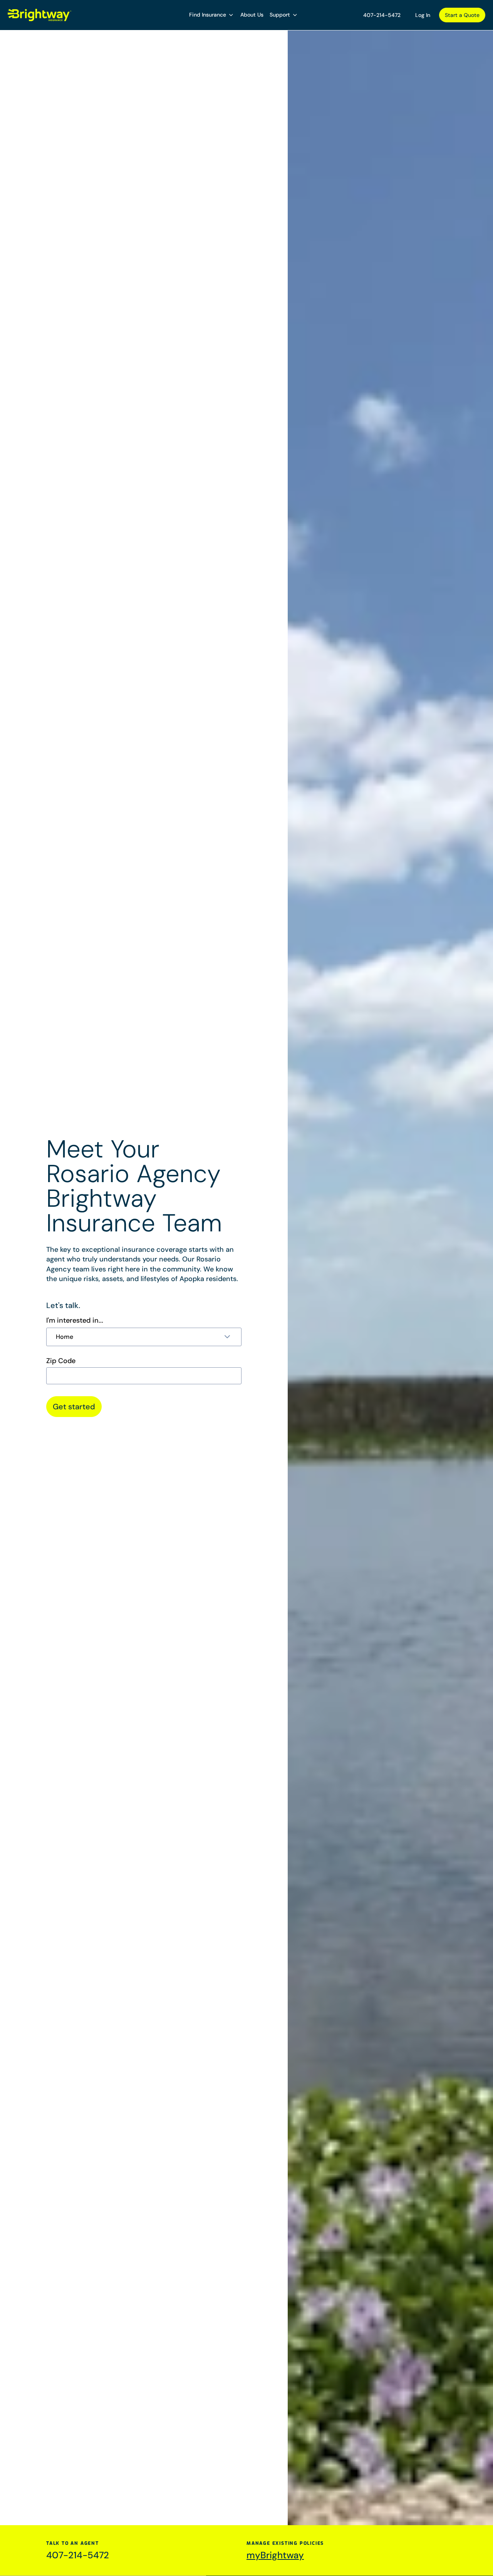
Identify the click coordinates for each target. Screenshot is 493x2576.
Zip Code (61, 1361)
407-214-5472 (382, 15)
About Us (252, 15)
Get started (74, 1407)
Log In (423, 15)
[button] (212, 15)
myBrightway (275, 2555)
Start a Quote (462, 15)
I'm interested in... (75, 1320)
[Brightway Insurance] (40, 15)
